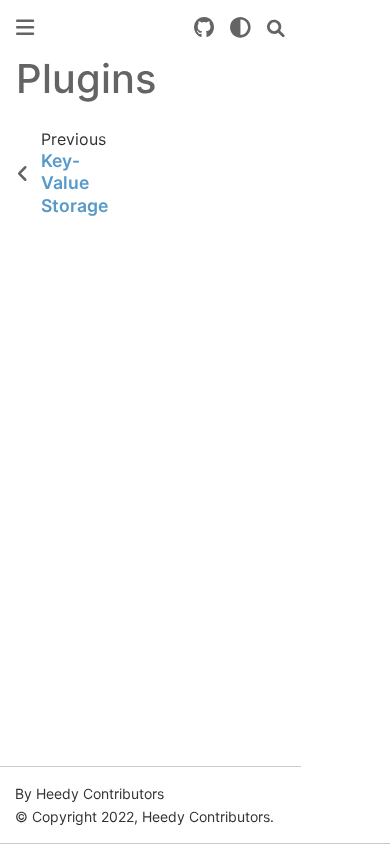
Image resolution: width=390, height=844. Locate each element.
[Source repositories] (204, 27)
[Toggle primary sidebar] (25, 27)
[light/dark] (240, 27)
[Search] (276, 27)
